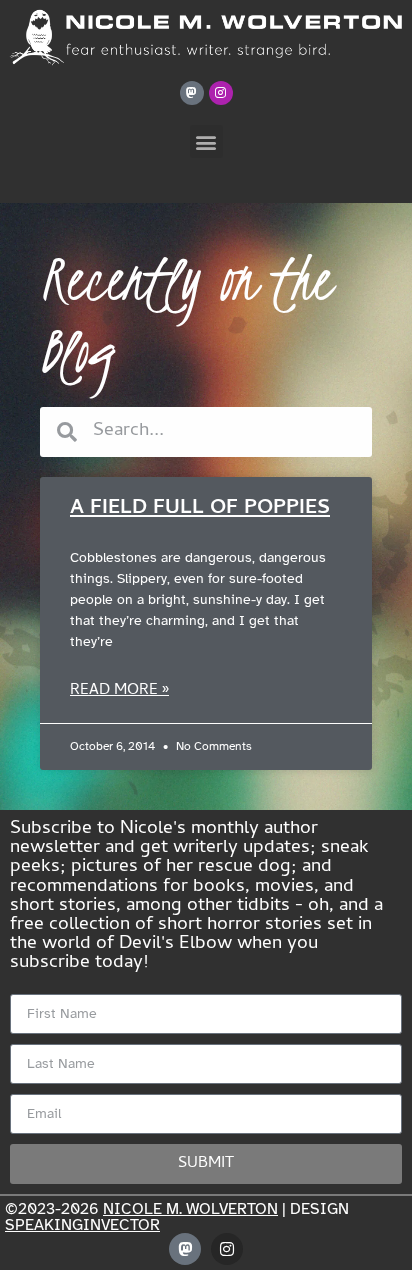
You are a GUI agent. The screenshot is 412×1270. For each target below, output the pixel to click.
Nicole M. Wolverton (190, 1209)
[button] (206, 141)
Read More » (119, 691)
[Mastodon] (192, 93)
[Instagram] (221, 93)
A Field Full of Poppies (200, 509)
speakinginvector (82, 1225)
